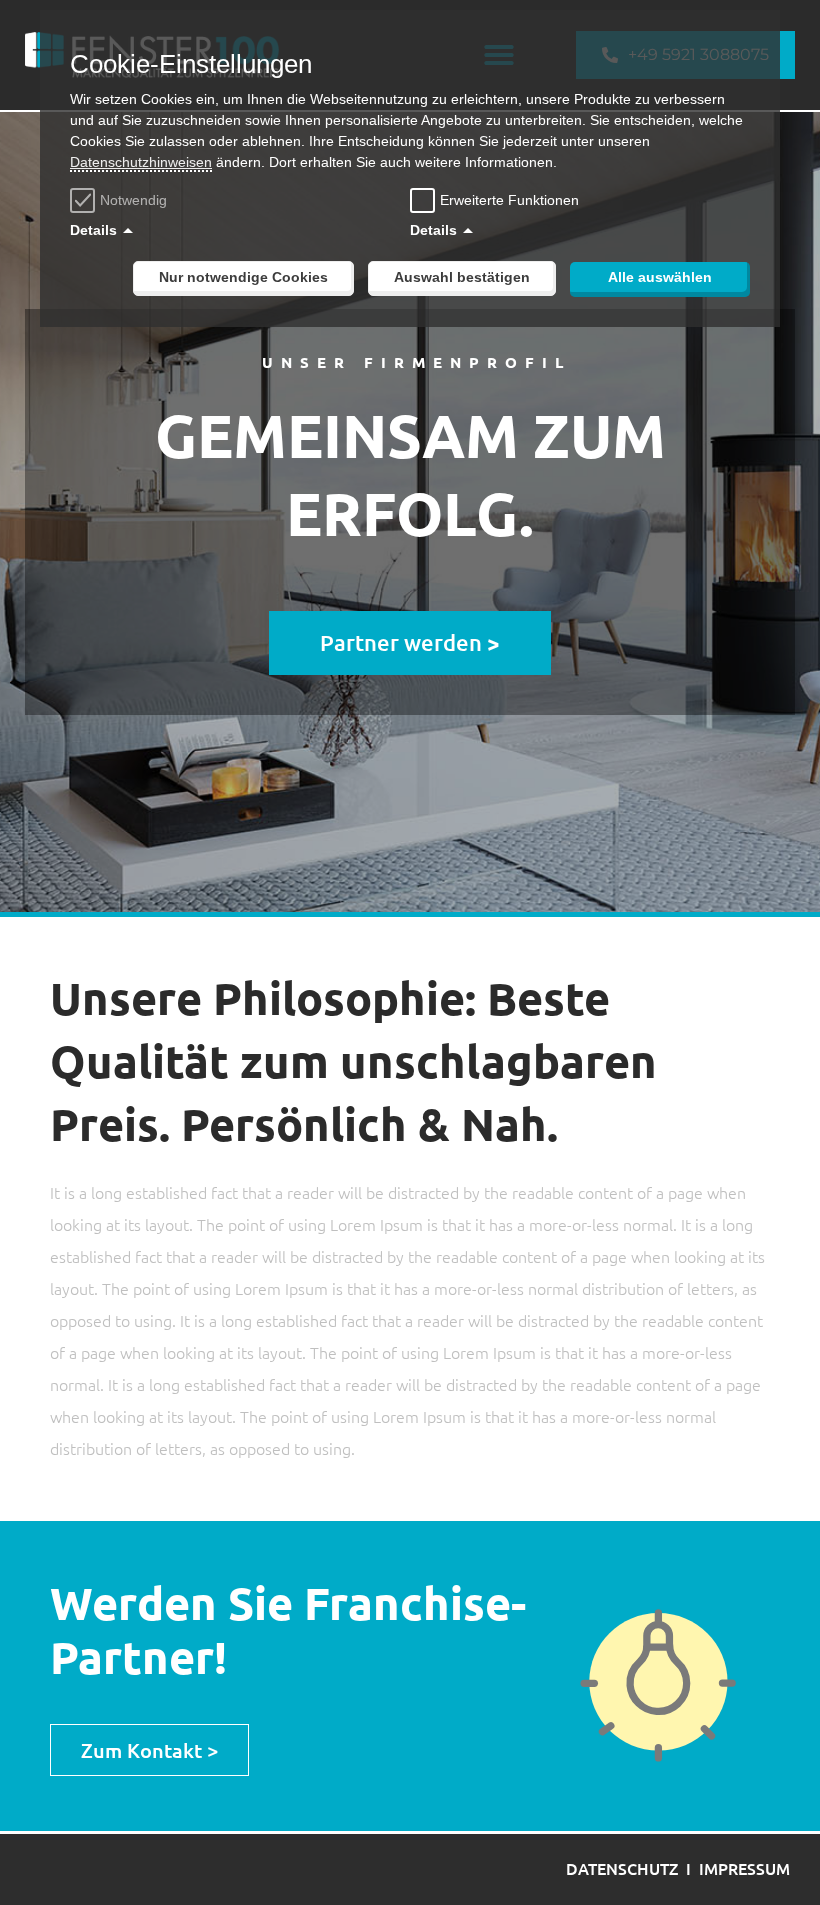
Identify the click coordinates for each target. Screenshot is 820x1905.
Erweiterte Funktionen (509, 200)
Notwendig (133, 200)
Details (93, 230)
